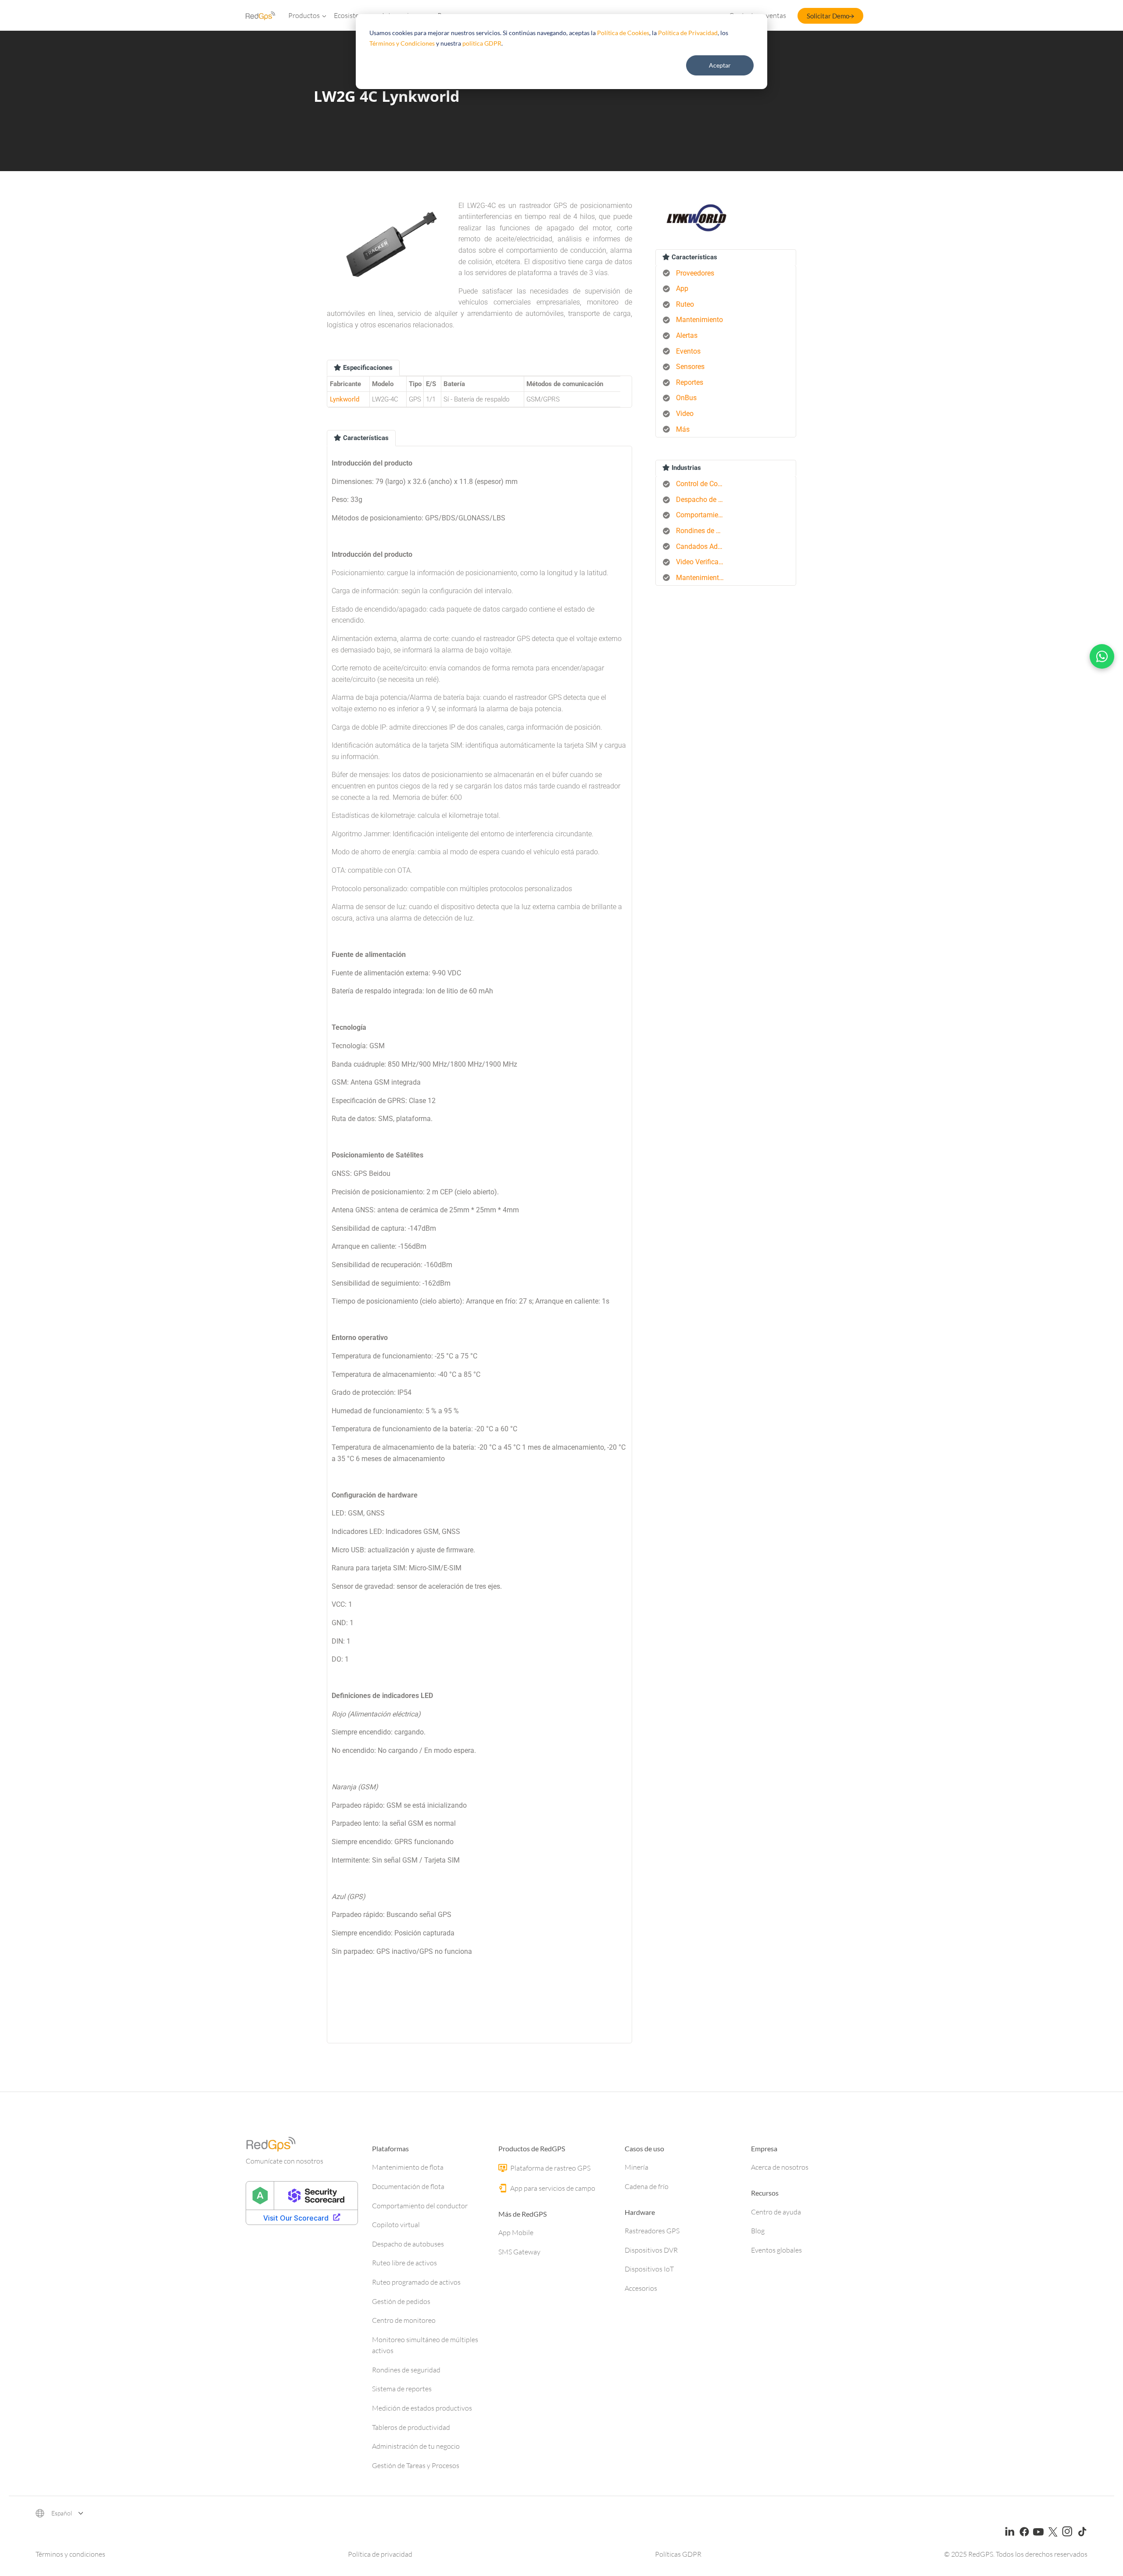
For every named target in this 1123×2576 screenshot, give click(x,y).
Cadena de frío (647, 2186)
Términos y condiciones (70, 2554)
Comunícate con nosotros (284, 2161)
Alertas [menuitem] (687, 335)
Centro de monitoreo (404, 2320)
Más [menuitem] (683, 429)
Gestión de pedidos (401, 2301)
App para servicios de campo (552, 2188)
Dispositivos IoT (649, 2269)
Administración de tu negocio (416, 2446)
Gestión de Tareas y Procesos (416, 2465)
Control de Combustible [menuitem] (703, 484)
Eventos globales (776, 2250)
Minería (637, 2167)
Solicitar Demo (828, 16)
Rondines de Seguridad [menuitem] (703, 531)
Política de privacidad (380, 2554)
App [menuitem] (682, 288)
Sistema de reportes (402, 2389)
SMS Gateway (519, 2252)
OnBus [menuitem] (686, 398)
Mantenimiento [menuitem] (699, 320)
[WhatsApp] (1102, 656)
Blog (758, 2231)
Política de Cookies (623, 33)
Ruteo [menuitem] (685, 304)
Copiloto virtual (396, 2225)
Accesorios (641, 2288)
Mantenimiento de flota (408, 2167)
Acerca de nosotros (780, 2167)
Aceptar (720, 65)
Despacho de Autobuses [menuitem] (703, 500)
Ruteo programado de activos (416, 2282)
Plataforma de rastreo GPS (550, 2168)
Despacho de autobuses (408, 2244)
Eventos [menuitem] (688, 351)
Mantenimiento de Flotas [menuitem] (703, 578)
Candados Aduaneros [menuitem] (703, 546)
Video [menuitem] (685, 414)
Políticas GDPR (678, 2554)
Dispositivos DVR (651, 2250)
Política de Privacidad (688, 33)
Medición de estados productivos (422, 2408)
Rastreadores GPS (652, 2231)
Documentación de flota (408, 2186)
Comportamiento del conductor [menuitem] (703, 515)
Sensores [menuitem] (690, 367)
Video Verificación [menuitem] (703, 562)
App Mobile (516, 2232)
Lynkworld (345, 399)
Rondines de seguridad (406, 2370)
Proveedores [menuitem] (695, 273)
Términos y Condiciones (402, 43)
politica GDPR (482, 43)
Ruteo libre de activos (404, 2263)
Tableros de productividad (411, 2427)
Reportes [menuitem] (690, 382)
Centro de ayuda (776, 2212)
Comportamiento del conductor (420, 2206)
